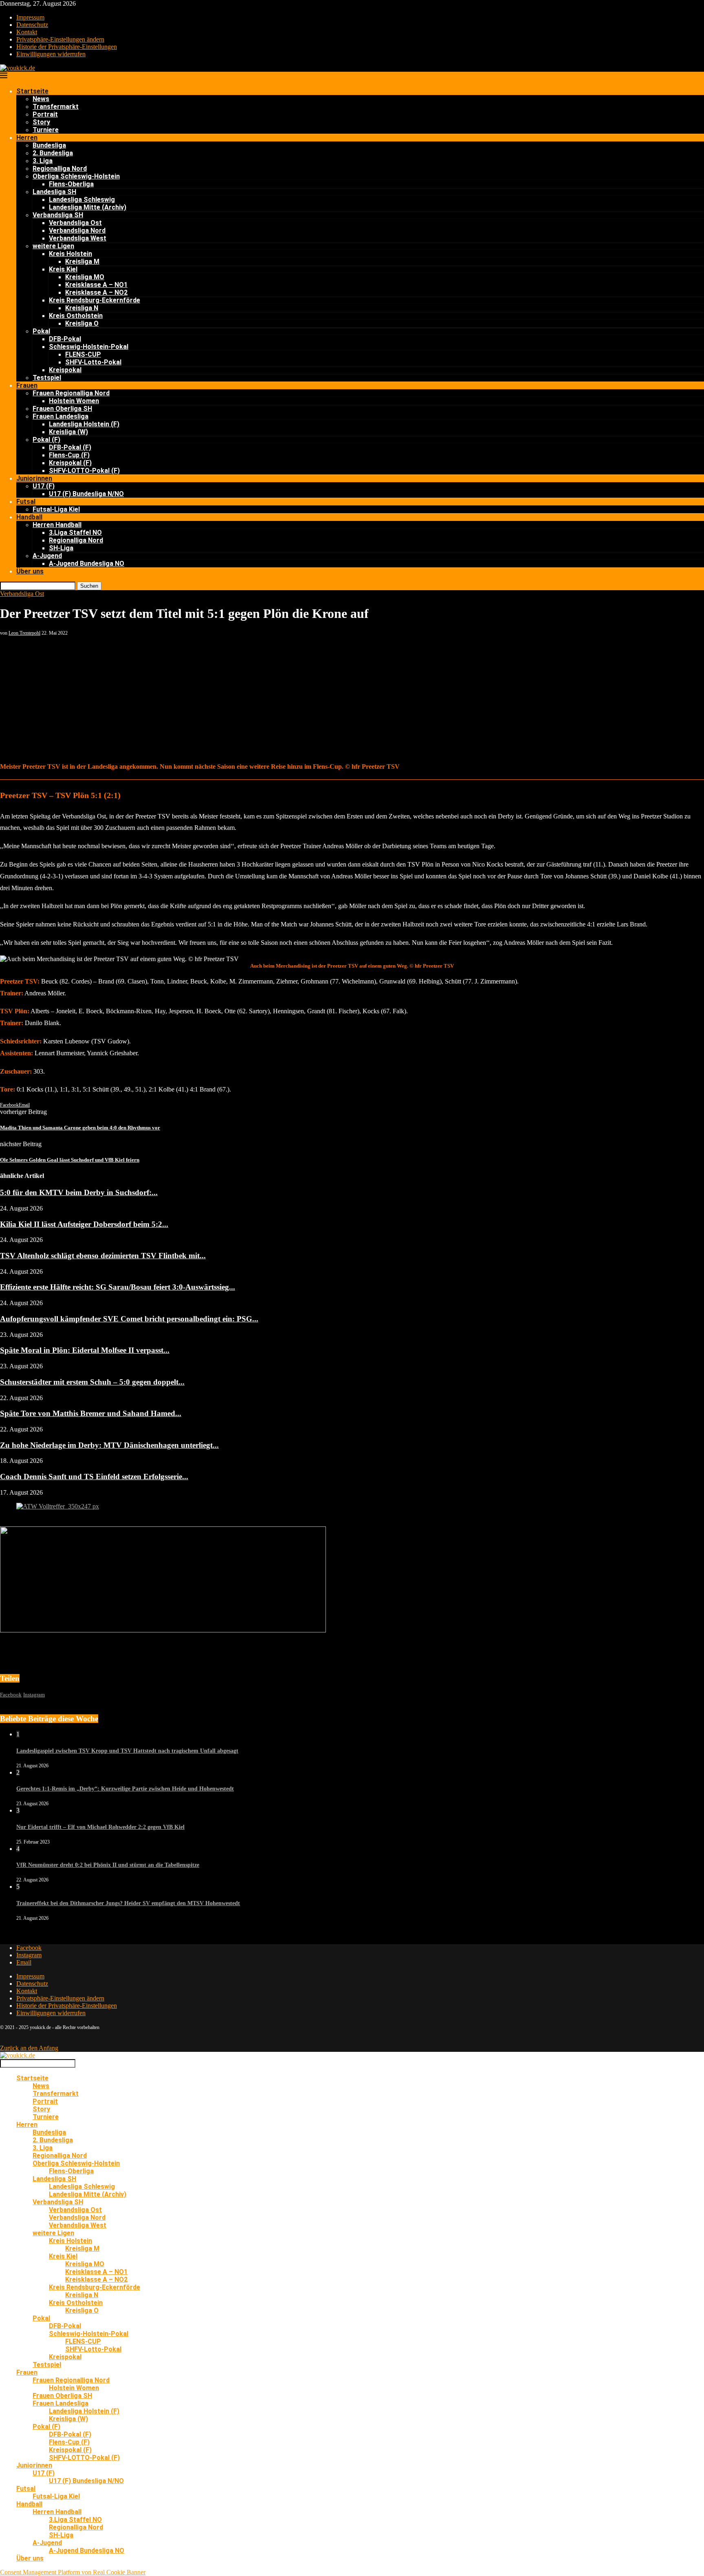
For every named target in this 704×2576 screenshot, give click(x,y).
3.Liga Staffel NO (75, 533)
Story (41, 122)
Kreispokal (65, 370)
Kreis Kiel (63, 269)
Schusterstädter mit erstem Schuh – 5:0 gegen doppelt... (92, 1382)
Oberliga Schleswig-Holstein (76, 176)
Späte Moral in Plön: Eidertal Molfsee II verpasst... (85, 1350)
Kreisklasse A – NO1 (96, 285)
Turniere (46, 130)
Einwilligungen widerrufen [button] (51, 54)
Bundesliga (49, 145)
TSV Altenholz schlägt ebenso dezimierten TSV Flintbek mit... (103, 1256)
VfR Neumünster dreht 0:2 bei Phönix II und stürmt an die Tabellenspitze (108, 1865)
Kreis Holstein (70, 254)
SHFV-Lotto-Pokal (93, 362)
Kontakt (27, 32)
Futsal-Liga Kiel (56, 509)
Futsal (26, 502)
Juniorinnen (34, 478)
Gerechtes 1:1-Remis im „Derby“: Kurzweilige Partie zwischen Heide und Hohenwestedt (125, 1789)
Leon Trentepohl (24, 633)
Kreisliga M (82, 261)
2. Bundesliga (53, 153)
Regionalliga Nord (60, 169)
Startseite (32, 91)
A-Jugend (47, 556)
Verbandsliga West (78, 238)
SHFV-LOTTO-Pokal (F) (84, 471)
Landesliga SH (54, 192)
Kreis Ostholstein (76, 316)
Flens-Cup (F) (69, 455)
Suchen (89, 586)
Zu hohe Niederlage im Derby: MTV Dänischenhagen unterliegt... (109, 1445)
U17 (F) (44, 486)
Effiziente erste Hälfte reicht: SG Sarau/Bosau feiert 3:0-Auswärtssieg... (118, 1287)
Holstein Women (74, 401)
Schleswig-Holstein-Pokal (89, 347)
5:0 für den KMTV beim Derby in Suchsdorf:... (79, 1192)
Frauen (27, 385)
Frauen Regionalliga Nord (71, 393)
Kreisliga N (82, 308)
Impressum (30, 17)
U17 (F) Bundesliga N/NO (86, 494)
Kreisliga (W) (68, 432)
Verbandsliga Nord (77, 230)
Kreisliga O (82, 323)
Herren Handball (57, 525)
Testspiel (47, 378)
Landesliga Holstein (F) (84, 424)
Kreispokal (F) (70, 463)
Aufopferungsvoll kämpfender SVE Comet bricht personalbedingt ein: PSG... (129, 1319)
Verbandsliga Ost (75, 223)
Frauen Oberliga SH (62, 409)
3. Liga (43, 161)
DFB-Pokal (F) (70, 447)
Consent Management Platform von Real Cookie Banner (73, 2572)
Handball (29, 517)
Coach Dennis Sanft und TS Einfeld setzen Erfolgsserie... (94, 1477)
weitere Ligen (53, 246)
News (41, 99)
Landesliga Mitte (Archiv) (88, 207)
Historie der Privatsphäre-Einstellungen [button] (67, 47)
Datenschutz (32, 25)
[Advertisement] (352, 697)
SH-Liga (61, 548)
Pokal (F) (46, 440)
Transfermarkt (56, 107)
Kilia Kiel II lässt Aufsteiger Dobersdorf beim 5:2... (84, 1224)
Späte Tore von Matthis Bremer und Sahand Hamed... (91, 1413)
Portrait (45, 114)
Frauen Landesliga (60, 416)
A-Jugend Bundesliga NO (87, 563)
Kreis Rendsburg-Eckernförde (95, 300)
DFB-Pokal (65, 339)
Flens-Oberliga (71, 184)
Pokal (41, 331)
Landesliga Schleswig (82, 200)
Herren (27, 138)
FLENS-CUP (83, 354)
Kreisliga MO (85, 277)
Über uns (30, 571)
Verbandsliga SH (58, 215)
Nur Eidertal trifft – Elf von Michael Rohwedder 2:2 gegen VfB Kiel (100, 1827)
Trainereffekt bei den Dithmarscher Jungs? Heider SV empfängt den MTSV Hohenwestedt (128, 1903)
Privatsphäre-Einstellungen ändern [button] (60, 39)
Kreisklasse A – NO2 (96, 292)
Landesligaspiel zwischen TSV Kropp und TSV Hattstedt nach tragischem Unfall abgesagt (127, 1751)
